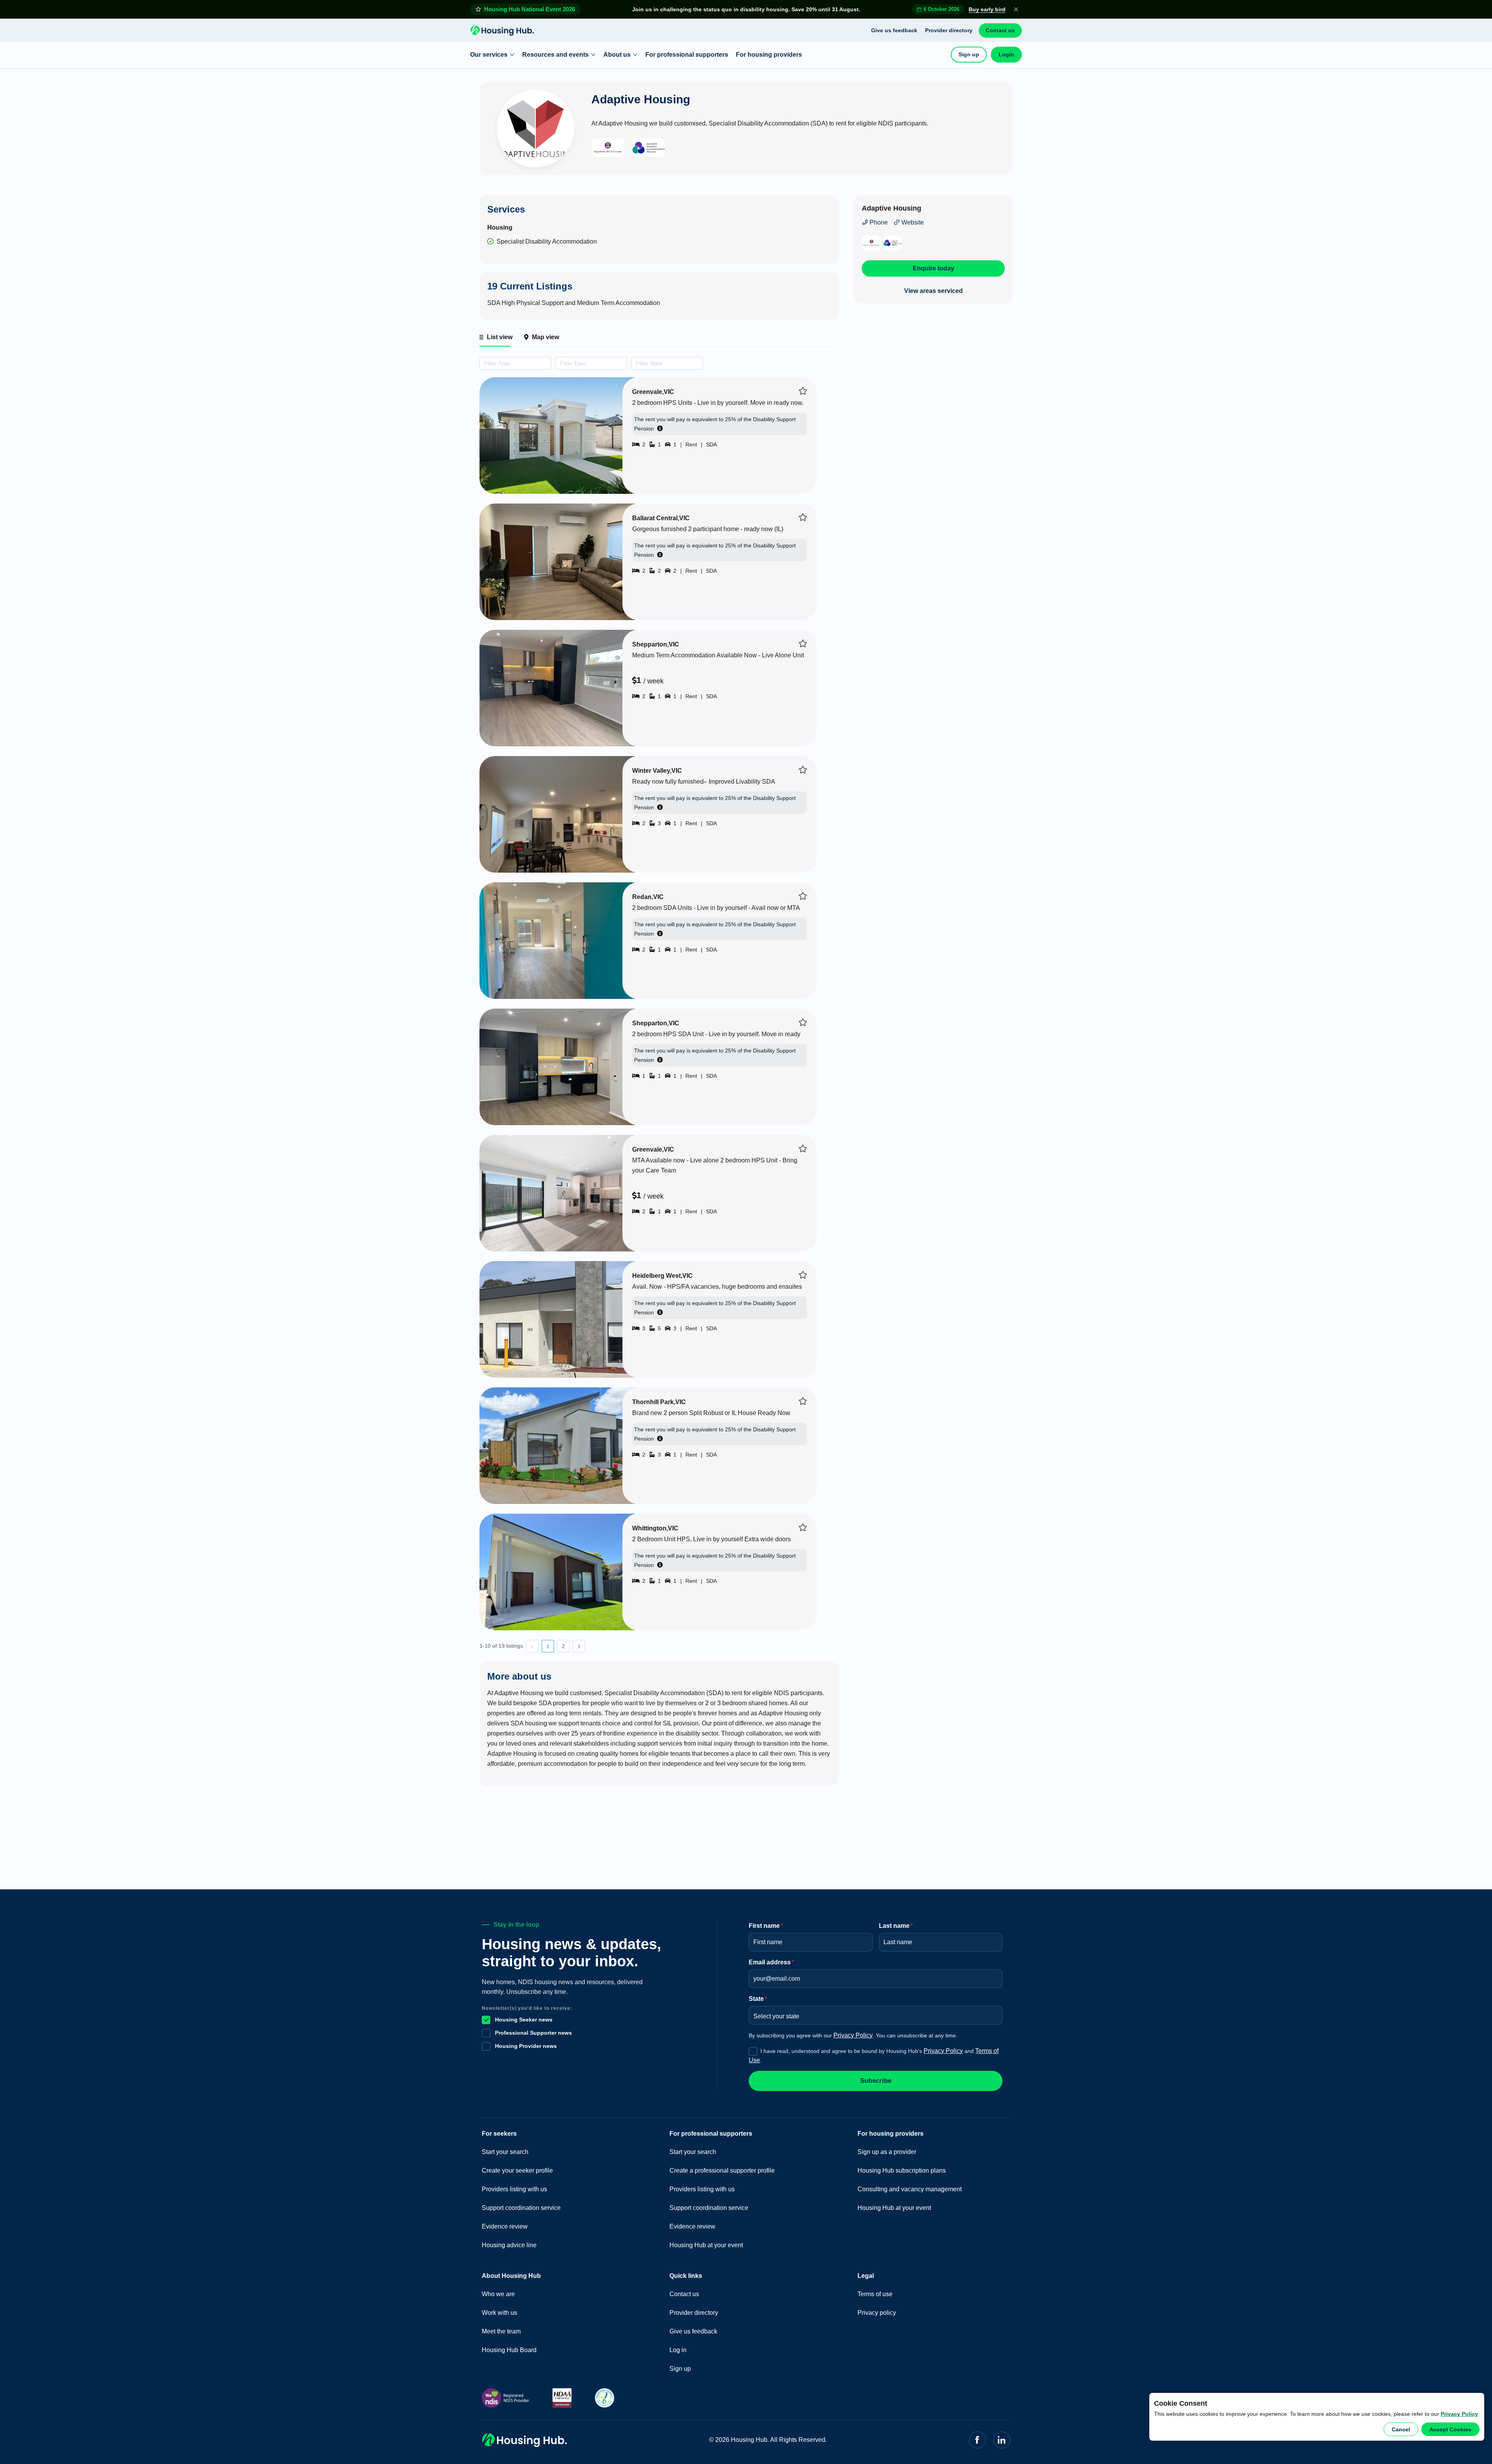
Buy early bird (987, 9)
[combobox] (483, 363)
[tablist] (659, 337)
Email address (771, 1962)
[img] (803, 391)
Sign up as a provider (887, 2152)
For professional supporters (687, 55)
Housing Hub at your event (706, 2245)
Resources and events (555, 55)
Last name (896, 1926)
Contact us (1000, 30)
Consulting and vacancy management (910, 2189)
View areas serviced (933, 291)
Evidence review (505, 2226)
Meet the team (501, 2331)
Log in (678, 2350)
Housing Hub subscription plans (902, 2170)
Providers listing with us (514, 2189)
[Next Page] (579, 1646)
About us (617, 55)
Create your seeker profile (517, 2170)
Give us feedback (894, 30)
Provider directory (949, 30)
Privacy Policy (1459, 2414)
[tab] (495, 337)
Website (912, 222)
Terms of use (875, 2294)
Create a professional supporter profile (722, 2170)
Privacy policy (877, 2313)
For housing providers (769, 55)
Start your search (505, 2152)
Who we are (498, 2294)
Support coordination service (521, 2208)
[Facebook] (977, 2440)
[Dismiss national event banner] (1016, 9)
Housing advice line (509, 2245)
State (758, 1999)
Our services (489, 55)
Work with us (499, 2313)
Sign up (969, 54)
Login (1006, 54)
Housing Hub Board (509, 2350)
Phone (878, 222)
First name (766, 1926)
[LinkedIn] (1002, 2440)
